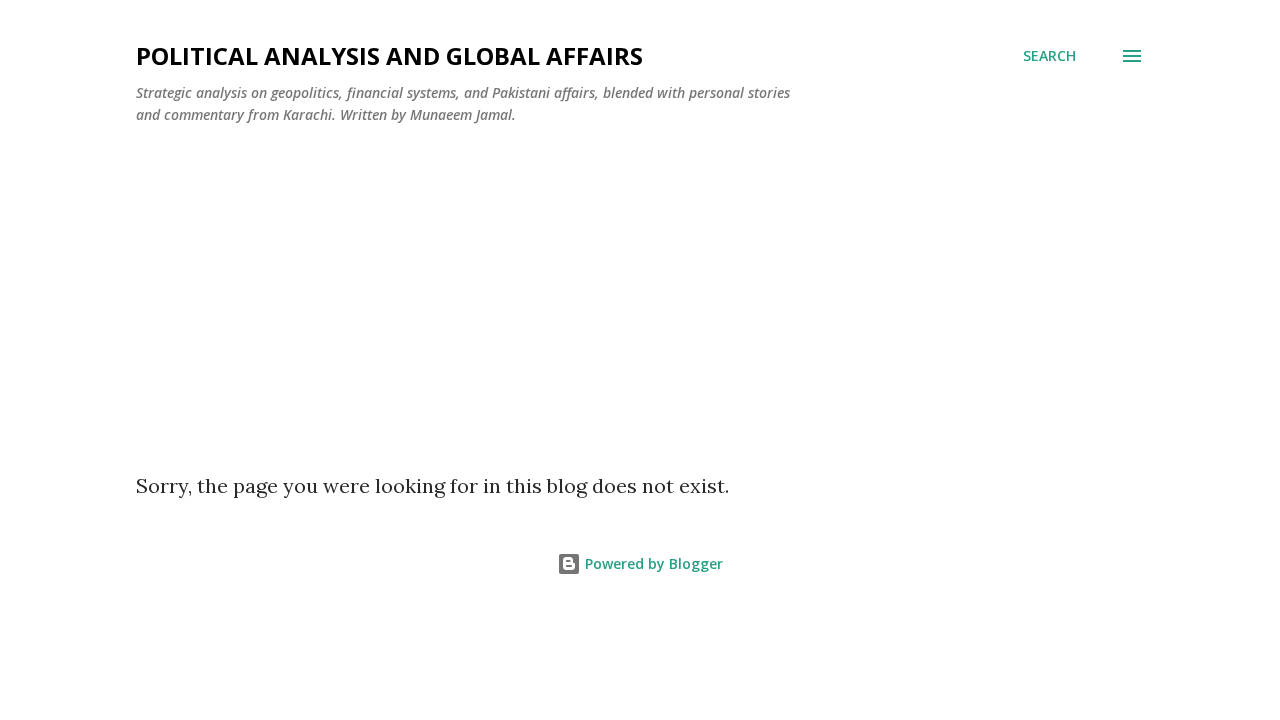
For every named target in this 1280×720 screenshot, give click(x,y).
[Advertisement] (640, 291)
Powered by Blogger (652, 563)
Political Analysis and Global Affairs (389, 55)
